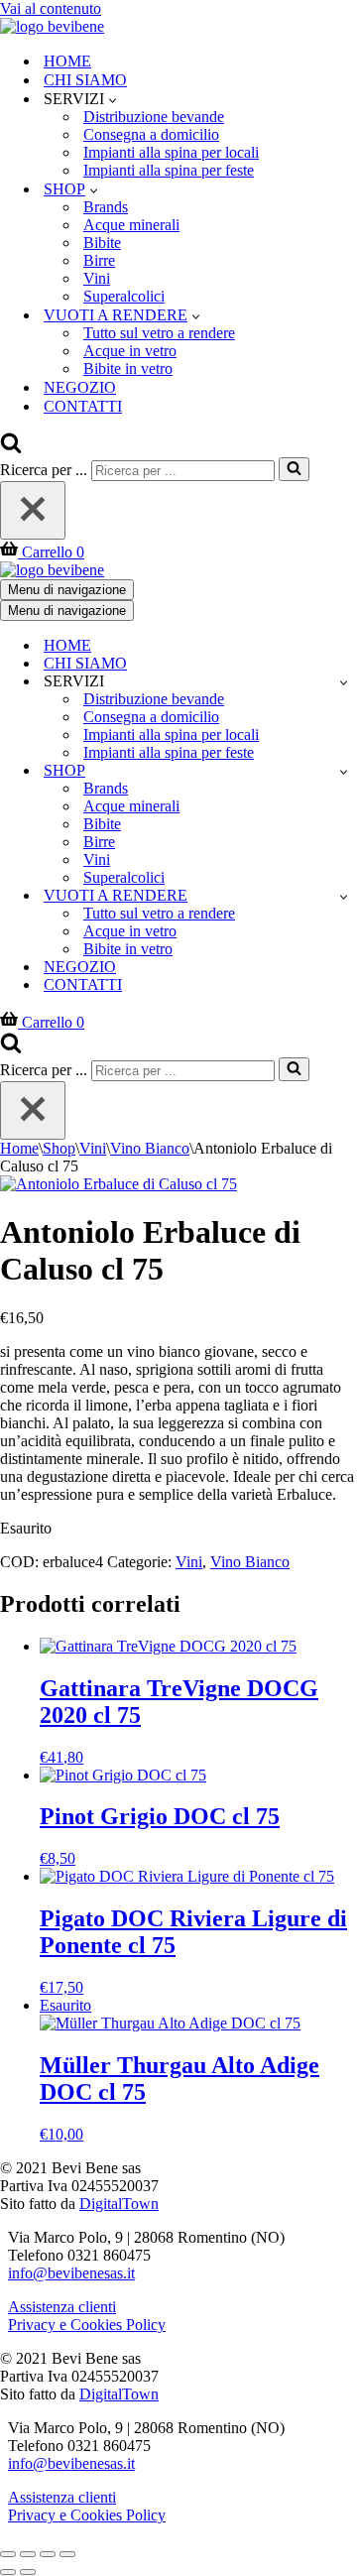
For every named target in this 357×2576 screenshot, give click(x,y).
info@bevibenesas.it (71, 2273)
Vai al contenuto (51, 8)
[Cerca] (11, 448)
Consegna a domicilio (151, 134)
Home (19, 1148)
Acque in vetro (130, 351)
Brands (106, 207)
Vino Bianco (150, 1148)
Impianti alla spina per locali (171, 152)
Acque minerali (131, 225)
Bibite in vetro (128, 368)
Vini (97, 278)
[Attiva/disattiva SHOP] (344, 771)
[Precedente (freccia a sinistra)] (8, 2572)
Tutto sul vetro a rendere (159, 333)
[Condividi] (48, 2554)
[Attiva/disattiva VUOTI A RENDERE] (344, 896)
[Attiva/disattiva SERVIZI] (344, 682)
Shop (59, 1148)
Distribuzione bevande (154, 117)
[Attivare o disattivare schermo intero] (28, 2554)
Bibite (102, 243)
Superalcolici (124, 296)
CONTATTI (83, 406)
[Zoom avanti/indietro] (8, 2554)
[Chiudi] (33, 510)
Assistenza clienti (62, 2307)
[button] (113, 99)
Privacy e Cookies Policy (87, 2325)
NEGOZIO (80, 387)
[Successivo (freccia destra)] (28, 2572)
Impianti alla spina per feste (169, 170)
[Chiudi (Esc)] (67, 2554)
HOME (67, 61)
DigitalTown (119, 2204)
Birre (99, 260)
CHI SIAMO (85, 80)
